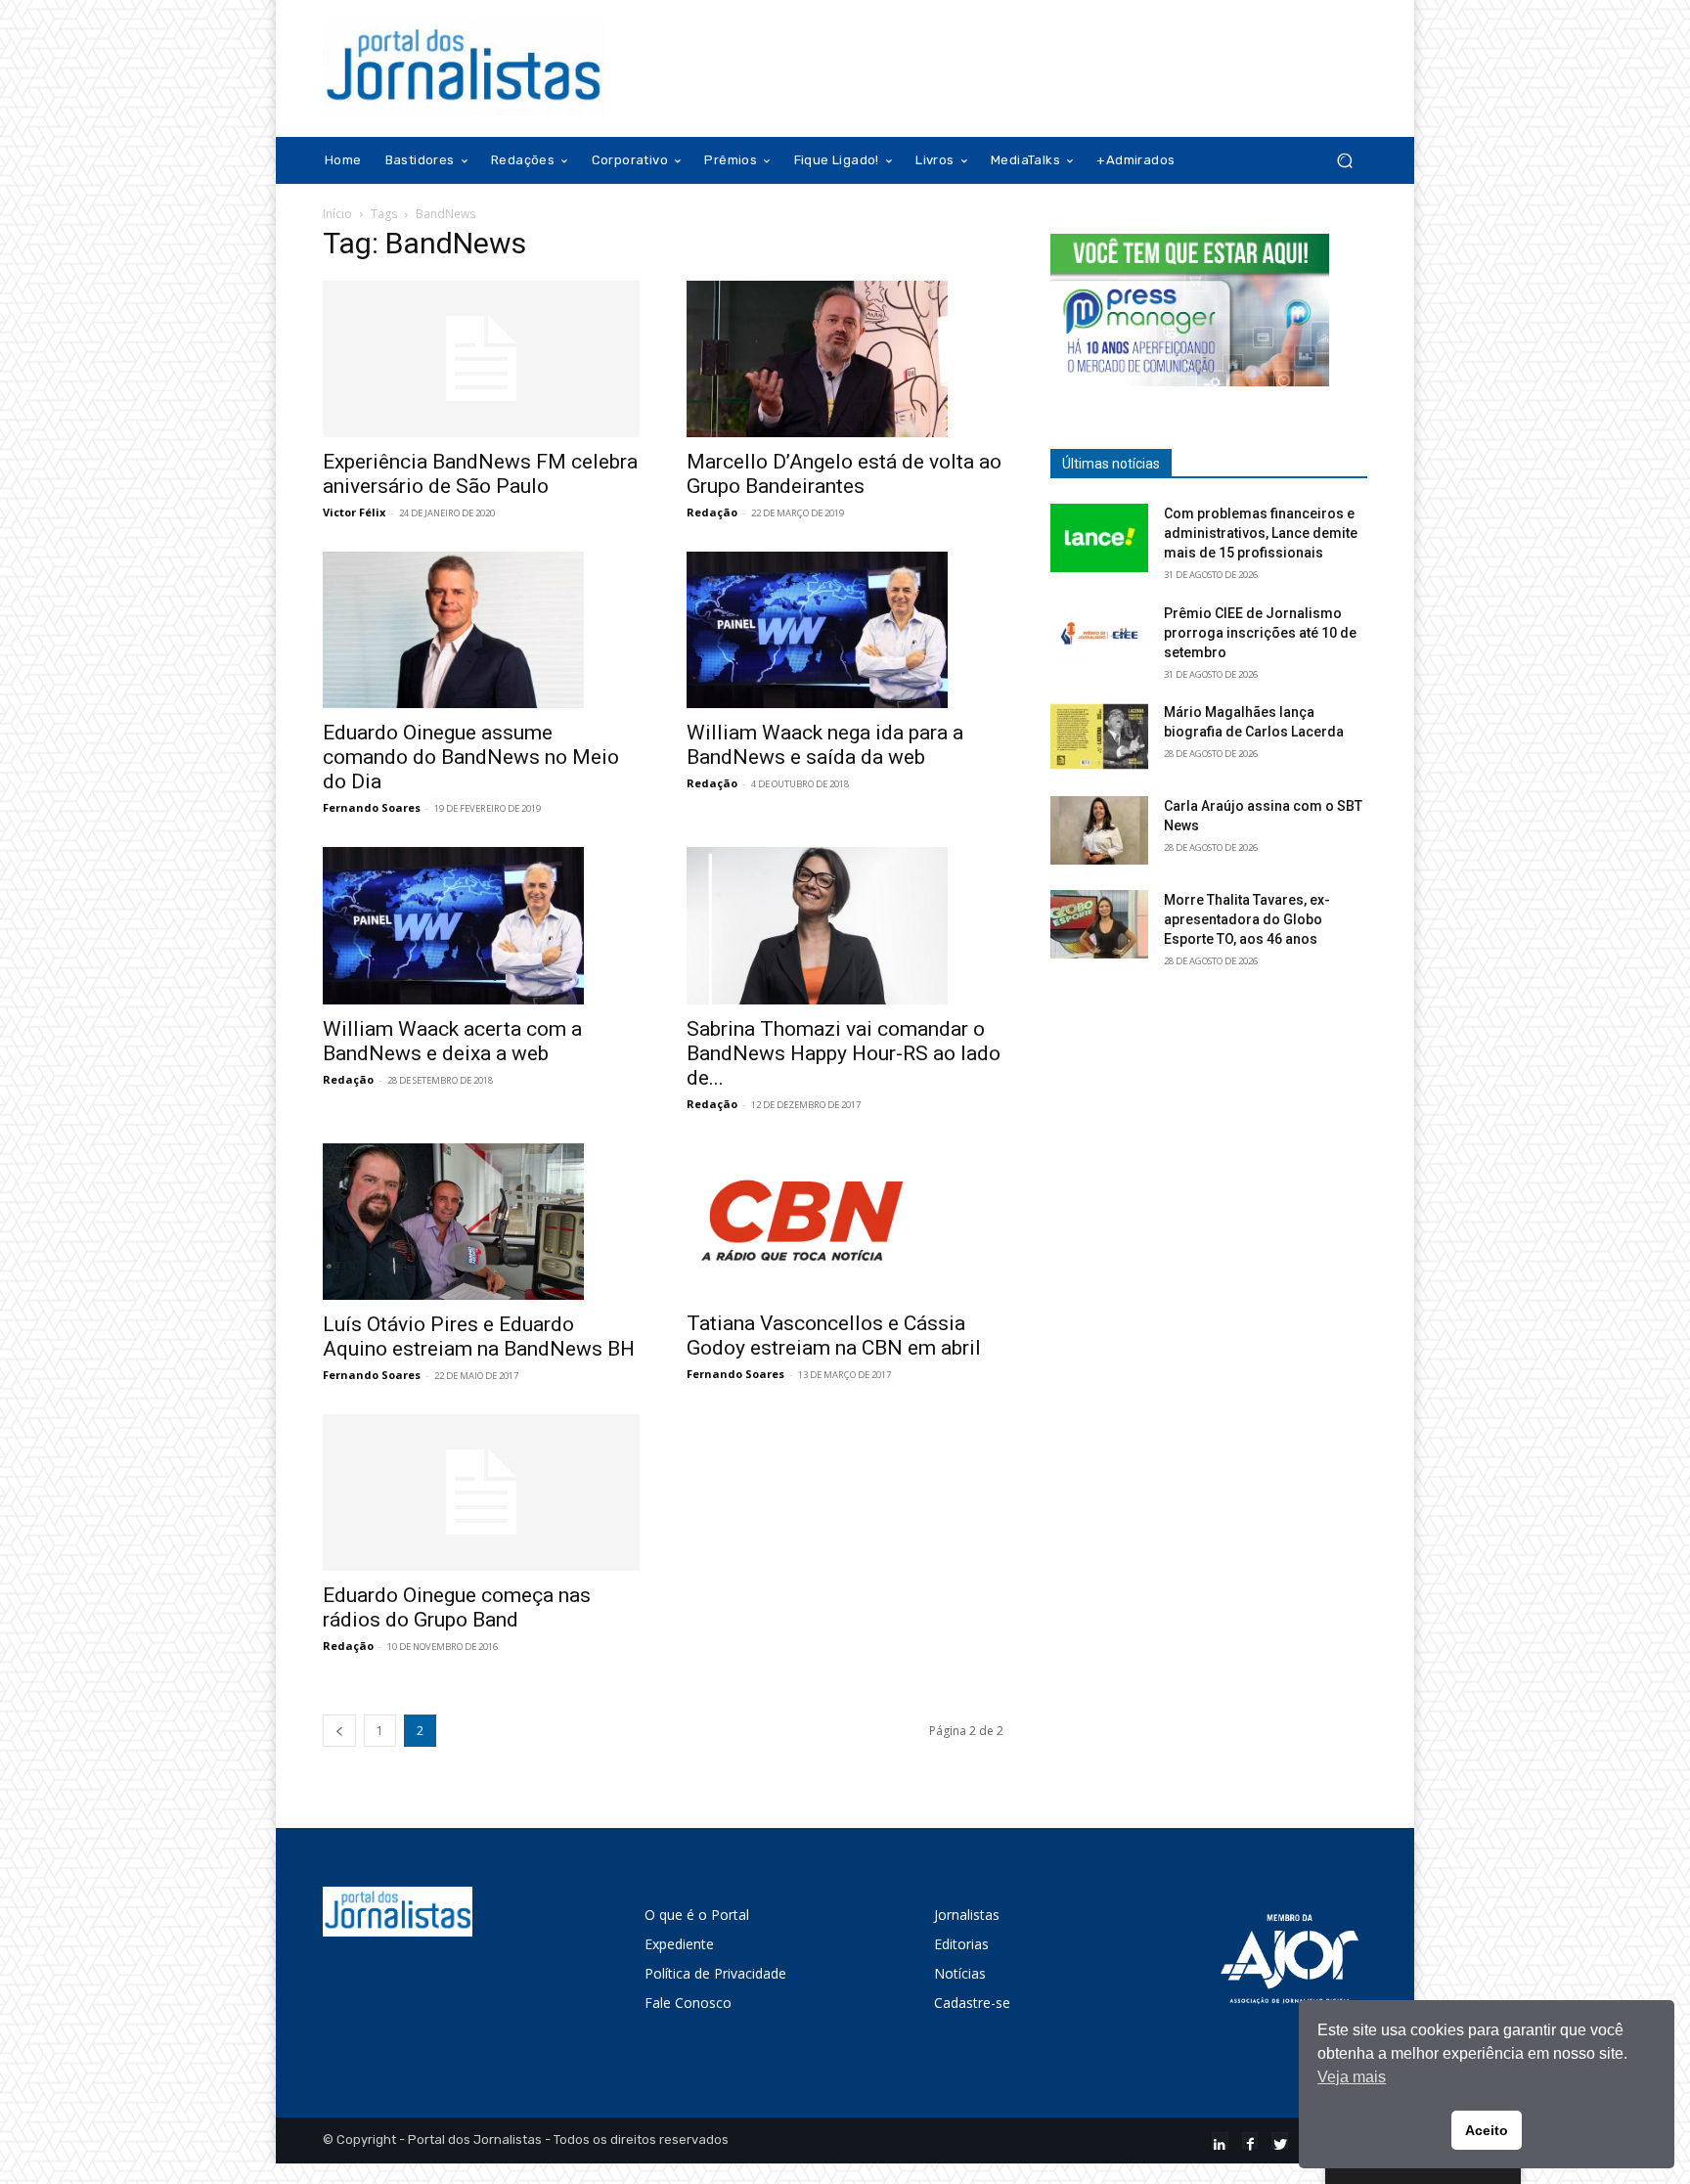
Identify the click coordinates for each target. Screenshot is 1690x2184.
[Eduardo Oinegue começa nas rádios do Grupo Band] (481, 1493)
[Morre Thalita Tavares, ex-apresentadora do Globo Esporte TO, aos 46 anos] (1099, 924)
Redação (712, 512)
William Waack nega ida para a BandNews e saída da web (825, 745)
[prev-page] (339, 1731)
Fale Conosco (688, 2003)
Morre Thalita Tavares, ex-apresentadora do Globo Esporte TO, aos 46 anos (1247, 919)
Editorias (961, 1944)
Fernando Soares (372, 807)
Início (337, 214)
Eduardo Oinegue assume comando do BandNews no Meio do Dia (471, 757)
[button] (1344, 161)
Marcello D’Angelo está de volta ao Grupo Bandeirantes (844, 474)
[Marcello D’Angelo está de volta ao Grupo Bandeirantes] (845, 359)
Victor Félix (354, 512)
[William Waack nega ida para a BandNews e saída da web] (845, 630)
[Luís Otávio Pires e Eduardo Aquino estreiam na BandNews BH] (481, 1222)
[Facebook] (1250, 2140)
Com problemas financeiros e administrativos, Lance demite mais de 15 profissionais (1261, 533)
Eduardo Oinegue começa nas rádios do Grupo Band (457, 1607)
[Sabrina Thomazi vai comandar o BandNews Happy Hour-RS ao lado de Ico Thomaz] (845, 925)
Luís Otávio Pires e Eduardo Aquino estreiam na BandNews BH (479, 1337)
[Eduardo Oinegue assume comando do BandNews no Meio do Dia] (481, 630)
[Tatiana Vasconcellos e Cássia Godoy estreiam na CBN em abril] (845, 1222)
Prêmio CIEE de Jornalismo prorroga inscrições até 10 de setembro (1260, 633)
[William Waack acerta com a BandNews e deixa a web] (481, 925)
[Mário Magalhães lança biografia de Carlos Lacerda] (1099, 736)
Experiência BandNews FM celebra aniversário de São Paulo (480, 474)
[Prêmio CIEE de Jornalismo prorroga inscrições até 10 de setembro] (1099, 638)
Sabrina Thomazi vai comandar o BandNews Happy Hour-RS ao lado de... (844, 1053)
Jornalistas (967, 1915)
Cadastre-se (972, 2003)
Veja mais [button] (1352, 2077)
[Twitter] (1280, 2140)
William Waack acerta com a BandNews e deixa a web (452, 1041)
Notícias (960, 1973)
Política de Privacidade (715, 1973)
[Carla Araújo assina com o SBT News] (1099, 830)
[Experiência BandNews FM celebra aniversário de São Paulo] (481, 359)
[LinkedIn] (1220, 2140)
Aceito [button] (1487, 2130)
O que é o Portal (697, 1915)
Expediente (679, 1944)
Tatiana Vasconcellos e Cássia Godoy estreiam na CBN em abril (834, 1336)
